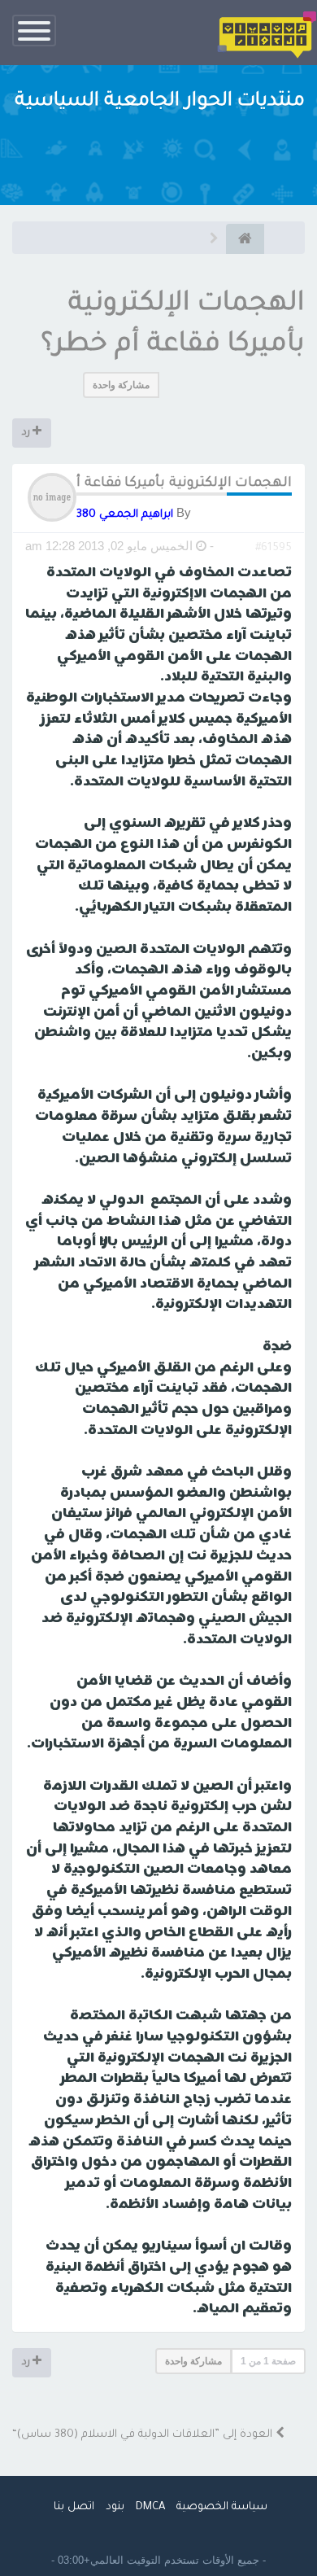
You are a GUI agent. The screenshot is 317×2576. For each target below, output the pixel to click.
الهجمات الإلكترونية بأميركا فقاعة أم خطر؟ (161, 483)
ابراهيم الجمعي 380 (125, 515)
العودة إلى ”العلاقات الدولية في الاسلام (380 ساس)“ (144, 2435)
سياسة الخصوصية (222, 2507)
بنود (115, 2507)
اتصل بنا (74, 2507)
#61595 (274, 548)
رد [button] (27, 433)
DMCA (150, 2507)
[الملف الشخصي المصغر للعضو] (52, 499)
